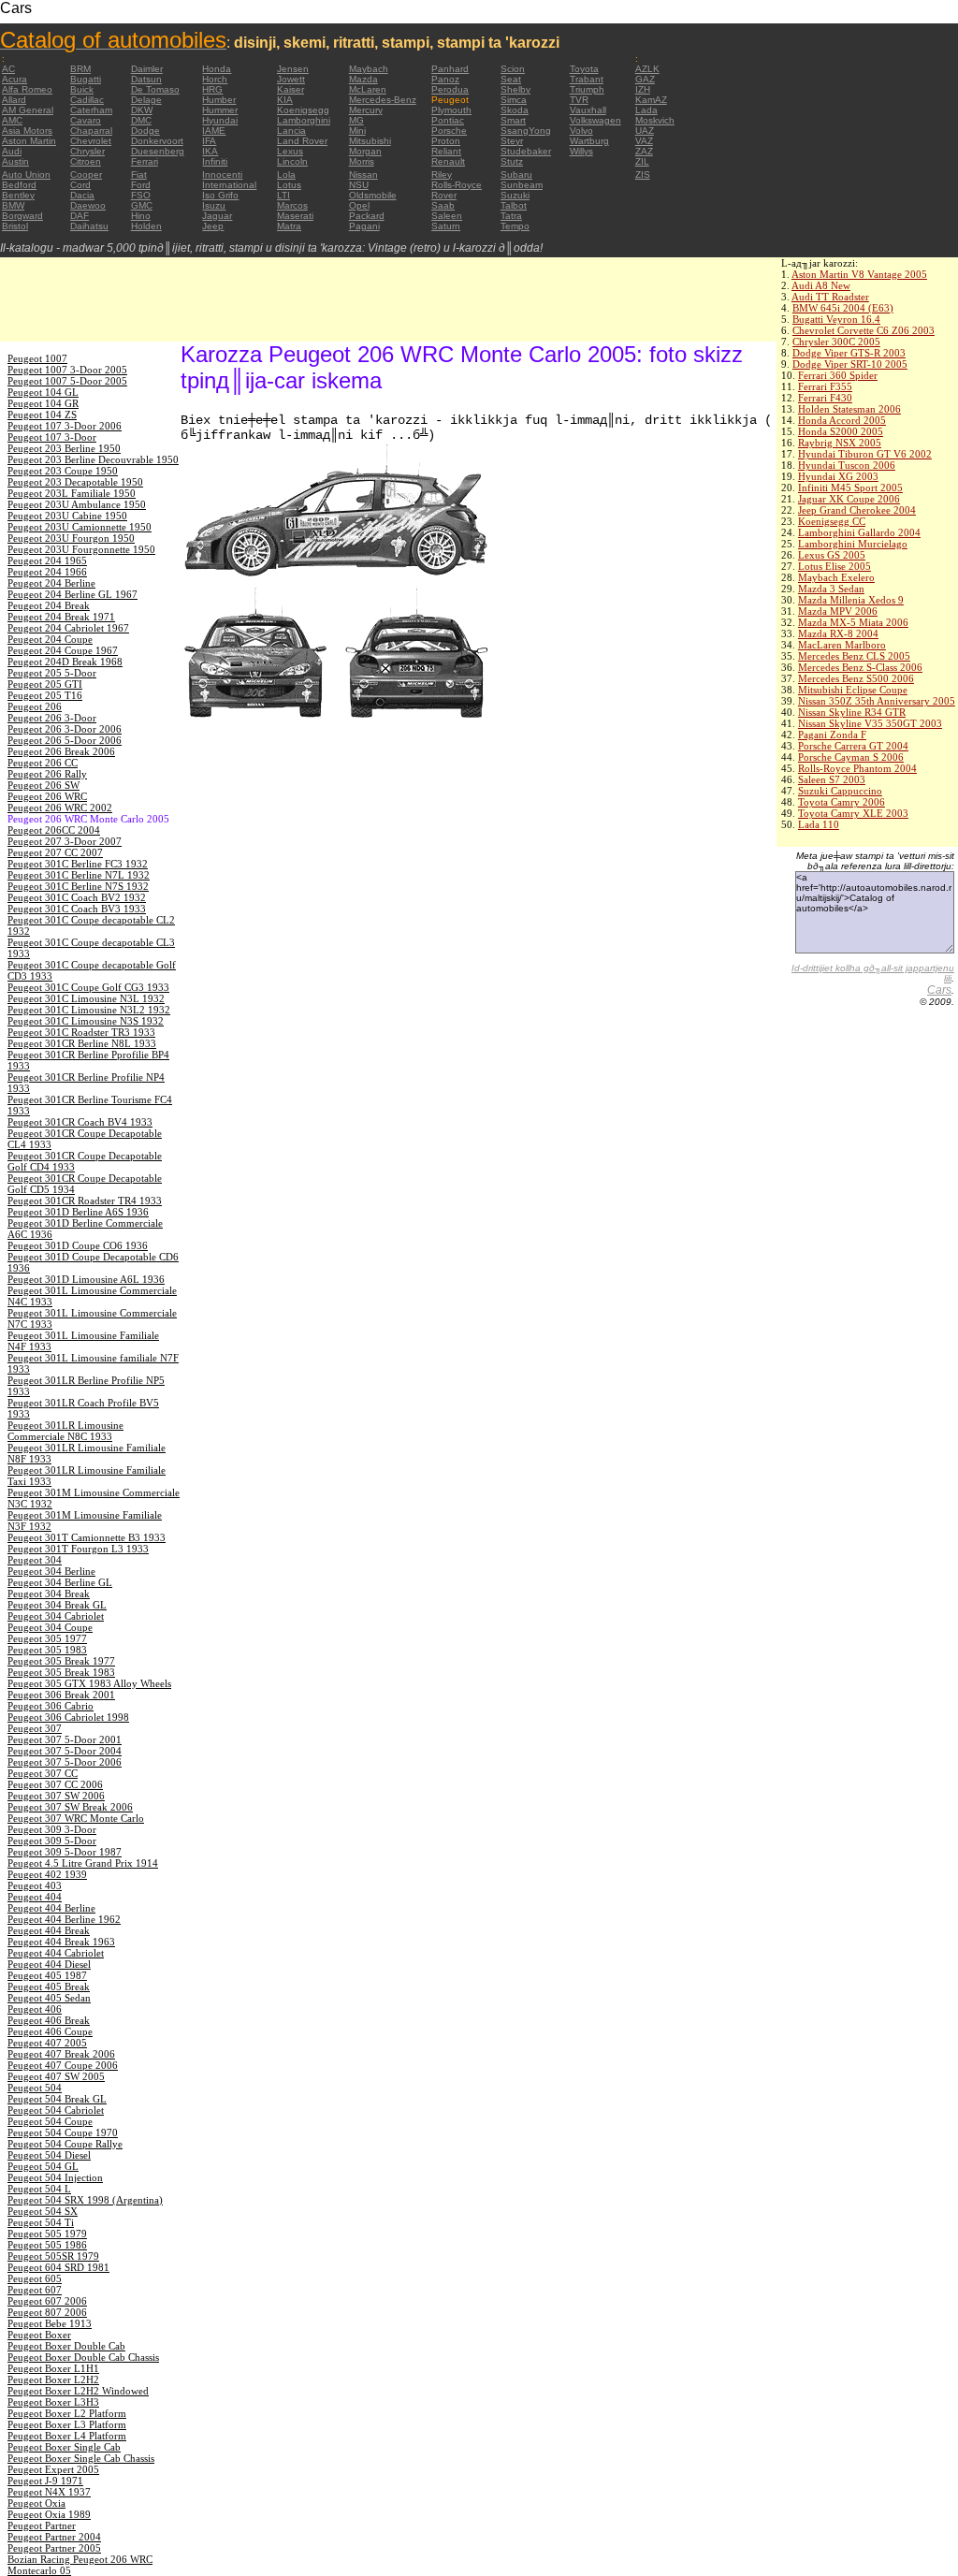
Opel (359, 205)
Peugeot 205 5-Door (52, 673)
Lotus (289, 185)
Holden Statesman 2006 (849, 409)
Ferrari (145, 161)
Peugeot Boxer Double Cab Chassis (83, 2357)
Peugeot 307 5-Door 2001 (65, 1739)
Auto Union (26, 175)
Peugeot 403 (35, 1885)
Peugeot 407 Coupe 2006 (63, 2065)
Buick (82, 89)
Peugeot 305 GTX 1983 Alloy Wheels (89, 1683)
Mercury (366, 110)
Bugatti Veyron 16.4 (836, 319)
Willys (581, 151)
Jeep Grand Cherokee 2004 (857, 510)
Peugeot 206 (35, 706)
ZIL (642, 161)
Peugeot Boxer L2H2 (53, 2380)
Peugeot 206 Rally (47, 774)
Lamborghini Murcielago (853, 544)
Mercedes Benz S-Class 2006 (860, 667)
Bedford (19, 185)
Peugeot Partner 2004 (54, 2537)
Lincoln (292, 161)
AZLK (647, 69)
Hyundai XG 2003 (838, 476)
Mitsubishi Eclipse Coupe (853, 690)
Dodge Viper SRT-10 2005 (850, 364)
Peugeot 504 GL (43, 2166)
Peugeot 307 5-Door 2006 (65, 1762)
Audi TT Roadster (830, 297)
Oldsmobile (373, 195)
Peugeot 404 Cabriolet (56, 1953)
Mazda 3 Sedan (831, 589)
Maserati (295, 216)
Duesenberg (158, 151)
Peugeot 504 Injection (55, 2177)
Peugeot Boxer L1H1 (53, 2368)
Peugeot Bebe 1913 (50, 2323)
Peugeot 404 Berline (51, 1908)
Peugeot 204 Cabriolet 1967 (68, 628)
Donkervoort (157, 141)
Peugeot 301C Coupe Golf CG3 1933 (88, 987)
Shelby (515, 89)
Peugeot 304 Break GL (57, 1605)
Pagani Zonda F (832, 735)
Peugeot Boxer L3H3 (53, 2402)
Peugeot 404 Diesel (49, 1964)
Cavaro (86, 120)
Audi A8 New (821, 285)
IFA (209, 141)
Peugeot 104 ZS (42, 415)
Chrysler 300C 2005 (836, 342)
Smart (513, 120)
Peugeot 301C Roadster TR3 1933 (81, 1032)
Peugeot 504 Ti (41, 2222)
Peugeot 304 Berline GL (60, 1582)
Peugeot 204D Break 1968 (65, 662)
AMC (12, 120)
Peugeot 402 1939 (47, 1874)
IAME (214, 131)
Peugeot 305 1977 (47, 1638)
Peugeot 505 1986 (47, 2245)
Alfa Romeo (27, 89)
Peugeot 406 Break (49, 2020)
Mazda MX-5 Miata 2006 (853, 622)
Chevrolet (91, 141)
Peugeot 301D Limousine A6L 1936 (86, 1279)
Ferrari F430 (825, 398)
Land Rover (302, 141)
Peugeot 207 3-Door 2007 (65, 841)
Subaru (516, 175)
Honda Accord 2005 (842, 420)
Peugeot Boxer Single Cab (64, 2447)
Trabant (587, 79)
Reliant (446, 151)
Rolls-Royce (457, 185)
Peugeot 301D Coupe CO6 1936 (78, 1245)
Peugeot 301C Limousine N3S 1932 (86, 1021)
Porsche (449, 131)
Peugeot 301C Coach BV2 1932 (77, 897)
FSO (141, 195)
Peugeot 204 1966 (47, 572)
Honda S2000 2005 (841, 431)
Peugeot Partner (42, 2525)
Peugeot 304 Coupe (50, 1627)
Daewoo (88, 205)
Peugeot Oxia (36, 2503)
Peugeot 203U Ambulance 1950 (77, 504)
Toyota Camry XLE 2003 (853, 813)
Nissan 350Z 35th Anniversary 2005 (877, 701)
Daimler (147, 69)
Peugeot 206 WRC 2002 (60, 808)
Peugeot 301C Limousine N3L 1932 (86, 998)
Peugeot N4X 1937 (49, 2492)
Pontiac (448, 120)
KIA (285, 100)
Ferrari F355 (825, 386)
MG (356, 120)
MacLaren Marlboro (842, 645)
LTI (283, 195)
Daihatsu (89, 226)
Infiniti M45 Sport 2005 (850, 488)
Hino (141, 216)
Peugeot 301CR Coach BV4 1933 (80, 1122)
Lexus (290, 151)
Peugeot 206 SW (44, 785)
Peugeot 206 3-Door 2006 (65, 729)
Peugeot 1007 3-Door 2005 (67, 370)
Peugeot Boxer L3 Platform (67, 2424)
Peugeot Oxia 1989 (49, 2514)
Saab (443, 205)
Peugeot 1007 (37, 358)
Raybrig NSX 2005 (840, 443)
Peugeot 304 (35, 1560)
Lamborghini (304, 120)
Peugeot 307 (35, 1728)
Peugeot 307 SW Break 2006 (70, 1807)
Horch (215, 79)
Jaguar (217, 216)
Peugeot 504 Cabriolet (56, 2110)
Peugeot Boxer (39, 2335)
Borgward (22, 216)
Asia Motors (27, 131)
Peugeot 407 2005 (47, 2043)
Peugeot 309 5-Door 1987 (65, 1852)
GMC (142, 205)
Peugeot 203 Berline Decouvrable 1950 (93, 459)
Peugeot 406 (35, 2009)
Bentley (18, 195)
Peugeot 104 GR (43, 403)
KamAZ (651, 100)
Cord (80, 185)
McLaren (368, 89)
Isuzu (214, 205)
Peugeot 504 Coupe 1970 (63, 2132)
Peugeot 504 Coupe (50, 2121)
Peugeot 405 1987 (47, 1975)
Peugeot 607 (35, 2290)
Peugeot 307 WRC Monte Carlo (76, 1818)
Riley (442, 175)
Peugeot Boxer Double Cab (66, 2346)
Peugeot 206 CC (43, 763)
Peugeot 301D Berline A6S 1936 (78, 1212)
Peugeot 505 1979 (47, 2234)
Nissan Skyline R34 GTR (852, 712)
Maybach (369, 69)
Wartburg (589, 141)
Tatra (511, 216)
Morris (362, 161)
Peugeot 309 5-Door (52, 1841)
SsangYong (526, 131)
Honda (217, 69)
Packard (367, 216)
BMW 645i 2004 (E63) (843, 308)
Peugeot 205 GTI (45, 684)
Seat (511, 79)
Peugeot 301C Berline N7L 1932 (79, 875)
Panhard (450, 69)
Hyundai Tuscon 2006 (847, 465)
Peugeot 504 (35, 2088)
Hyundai (220, 120)
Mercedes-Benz (383, 100)
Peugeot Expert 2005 (53, 2469)
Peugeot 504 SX (43, 2211)
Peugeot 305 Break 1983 (61, 1672)
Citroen (86, 161)
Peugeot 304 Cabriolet (56, 1616)
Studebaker (526, 151)
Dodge (145, 131)
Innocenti (222, 175)
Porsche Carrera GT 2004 (853, 746)
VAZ (644, 141)
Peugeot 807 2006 (47, 2312)
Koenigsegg (303, 110)
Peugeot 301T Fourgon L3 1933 (78, 1549)
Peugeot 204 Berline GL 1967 (73, 594)
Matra (289, 226)
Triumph (587, 89)
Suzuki (515, 195)
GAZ (645, 79)
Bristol (15, 226)
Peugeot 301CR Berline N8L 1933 (82, 1043)
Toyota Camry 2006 (842, 802)
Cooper (86, 175)
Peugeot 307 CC (43, 1773)
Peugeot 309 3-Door (52, 1829)
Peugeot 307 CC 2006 (55, 1784)
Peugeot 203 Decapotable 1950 (75, 482)
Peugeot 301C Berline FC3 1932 (78, 864)
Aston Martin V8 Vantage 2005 (859, 274)
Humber (219, 100)
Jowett (291, 79)
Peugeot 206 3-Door (52, 718)
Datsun (146, 79)
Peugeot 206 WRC (47, 796)
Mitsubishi (370, 141)
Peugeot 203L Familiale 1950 (72, 493)
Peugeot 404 (35, 1897)
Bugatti (86, 79)
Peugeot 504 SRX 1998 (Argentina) (85, 2200)
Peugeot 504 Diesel (49, 2155)
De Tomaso (155, 89)
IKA (210, 151)
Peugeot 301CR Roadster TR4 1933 (85, 1201)
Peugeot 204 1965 (47, 560)
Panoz (445, 79)
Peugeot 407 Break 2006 (61, 2054)
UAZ (645, 131)
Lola (286, 175)
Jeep (213, 226)
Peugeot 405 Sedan (49, 1998)
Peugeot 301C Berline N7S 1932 (78, 886)
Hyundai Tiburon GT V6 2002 (865, 454)
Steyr (512, 141)
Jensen (293, 69)
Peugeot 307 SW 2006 (56, 1796)
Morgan (365, 151)
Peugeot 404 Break (49, 1930)
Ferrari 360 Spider (838, 375)
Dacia (82, 195)
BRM (80, 69)
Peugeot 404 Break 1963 (61, 1942)
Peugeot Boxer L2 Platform (67, 2413)
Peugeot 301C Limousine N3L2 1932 (89, 1010)
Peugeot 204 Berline (51, 583)
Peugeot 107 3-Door (52, 437)
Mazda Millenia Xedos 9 (851, 600)
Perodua (450, 89)
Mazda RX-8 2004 (838, 633)
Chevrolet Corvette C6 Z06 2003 (864, 330)
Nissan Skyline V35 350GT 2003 (870, 723)
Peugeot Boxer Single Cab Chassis (81, 2458)
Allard (14, 100)
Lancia (291, 131)
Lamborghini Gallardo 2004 (859, 532)
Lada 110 (819, 824)
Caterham (91, 110)
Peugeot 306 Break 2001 (61, 1695)
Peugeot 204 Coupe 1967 (63, 650)
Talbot (514, 205)
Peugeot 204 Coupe (50, 639)
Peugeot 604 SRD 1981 (58, 2267)
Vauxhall (588, 110)
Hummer (220, 110)
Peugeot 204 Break (49, 605)
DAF (80, 216)
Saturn (446, 226)
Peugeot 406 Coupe (50, 2031)
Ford (141, 185)
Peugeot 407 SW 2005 (56, 2076)
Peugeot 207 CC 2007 (55, 852)
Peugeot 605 (35, 2278)
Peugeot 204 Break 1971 (61, 617)
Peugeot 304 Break (49, 1594)
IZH (643, 89)
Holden (146, 226)
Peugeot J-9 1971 (45, 2481)
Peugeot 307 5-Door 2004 (65, 1751)
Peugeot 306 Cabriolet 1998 (68, 1717)
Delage (146, 100)
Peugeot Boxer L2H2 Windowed (78, 2391)
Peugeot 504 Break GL (57, 2099)
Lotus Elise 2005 (835, 566)
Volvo (581, 131)
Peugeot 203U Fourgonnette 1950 (81, 549)
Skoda (515, 110)
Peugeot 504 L (39, 2189)
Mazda (363, 79)
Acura (15, 79)
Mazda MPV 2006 (838, 611)
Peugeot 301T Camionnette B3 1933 (87, 1537)
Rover (444, 195)
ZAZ (644, 151)
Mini (357, 131)
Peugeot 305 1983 (47, 1650)
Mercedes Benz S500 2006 (856, 678)
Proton (446, 141)
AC (8, 69)
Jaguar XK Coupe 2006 (849, 499)
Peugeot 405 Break (49, 1987)
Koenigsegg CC (832, 521)
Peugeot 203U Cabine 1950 (67, 516)
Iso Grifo (220, 195)
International (229, 185)
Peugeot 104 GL (43, 392)
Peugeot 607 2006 (47, 2301)
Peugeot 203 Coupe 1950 (63, 471)
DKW (142, 110)
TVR (579, 100)
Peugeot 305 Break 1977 (61, 1661)
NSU (359, 185)
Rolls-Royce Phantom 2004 (857, 768)
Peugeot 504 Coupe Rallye (65, 2144)
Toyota (584, 69)
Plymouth (451, 110)
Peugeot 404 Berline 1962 (64, 1919)
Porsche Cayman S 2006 (851, 757)
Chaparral (91, 131)
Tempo (515, 226)
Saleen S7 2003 (832, 779)
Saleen (447, 216)
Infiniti (215, 161)
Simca (514, 100)
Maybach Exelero (836, 577)
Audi (12, 151)
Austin (15, 161)
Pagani (364, 226)
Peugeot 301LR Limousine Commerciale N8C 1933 (65, 1431)
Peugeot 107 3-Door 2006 (65, 426)
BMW (13, 205)
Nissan (363, 175)
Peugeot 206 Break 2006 (61, 751)
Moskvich (655, 120)
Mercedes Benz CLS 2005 (854, 656)
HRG (212, 89)
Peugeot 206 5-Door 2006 (65, 740)
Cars (939, 990)
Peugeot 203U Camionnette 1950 (80, 527)
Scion (513, 69)
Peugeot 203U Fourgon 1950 (71, 538)
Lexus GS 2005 (832, 555)
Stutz (512, 161)
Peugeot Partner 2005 (54, 2548)
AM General (28, 110)
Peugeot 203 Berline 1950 (64, 448)
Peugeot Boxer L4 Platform (67, 2436)
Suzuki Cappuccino (840, 791)
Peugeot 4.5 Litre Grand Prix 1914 (83, 1863)
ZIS (643, 175)
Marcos (292, 205)
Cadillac (87, 100)
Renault (448, 161)
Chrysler (87, 151)
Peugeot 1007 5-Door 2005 (67, 381)
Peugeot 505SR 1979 (53, 2256)
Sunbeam (522, 185)
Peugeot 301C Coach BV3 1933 (77, 909)
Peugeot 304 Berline (51, 1571)
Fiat (139, 175)
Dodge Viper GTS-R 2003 (849, 353)
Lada (646, 110)
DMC (141, 120)
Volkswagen (595, 120)
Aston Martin (29, 141)
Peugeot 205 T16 (45, 695)
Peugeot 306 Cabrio (51, 1706)
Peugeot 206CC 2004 (54, 830)
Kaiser (290, 89)
